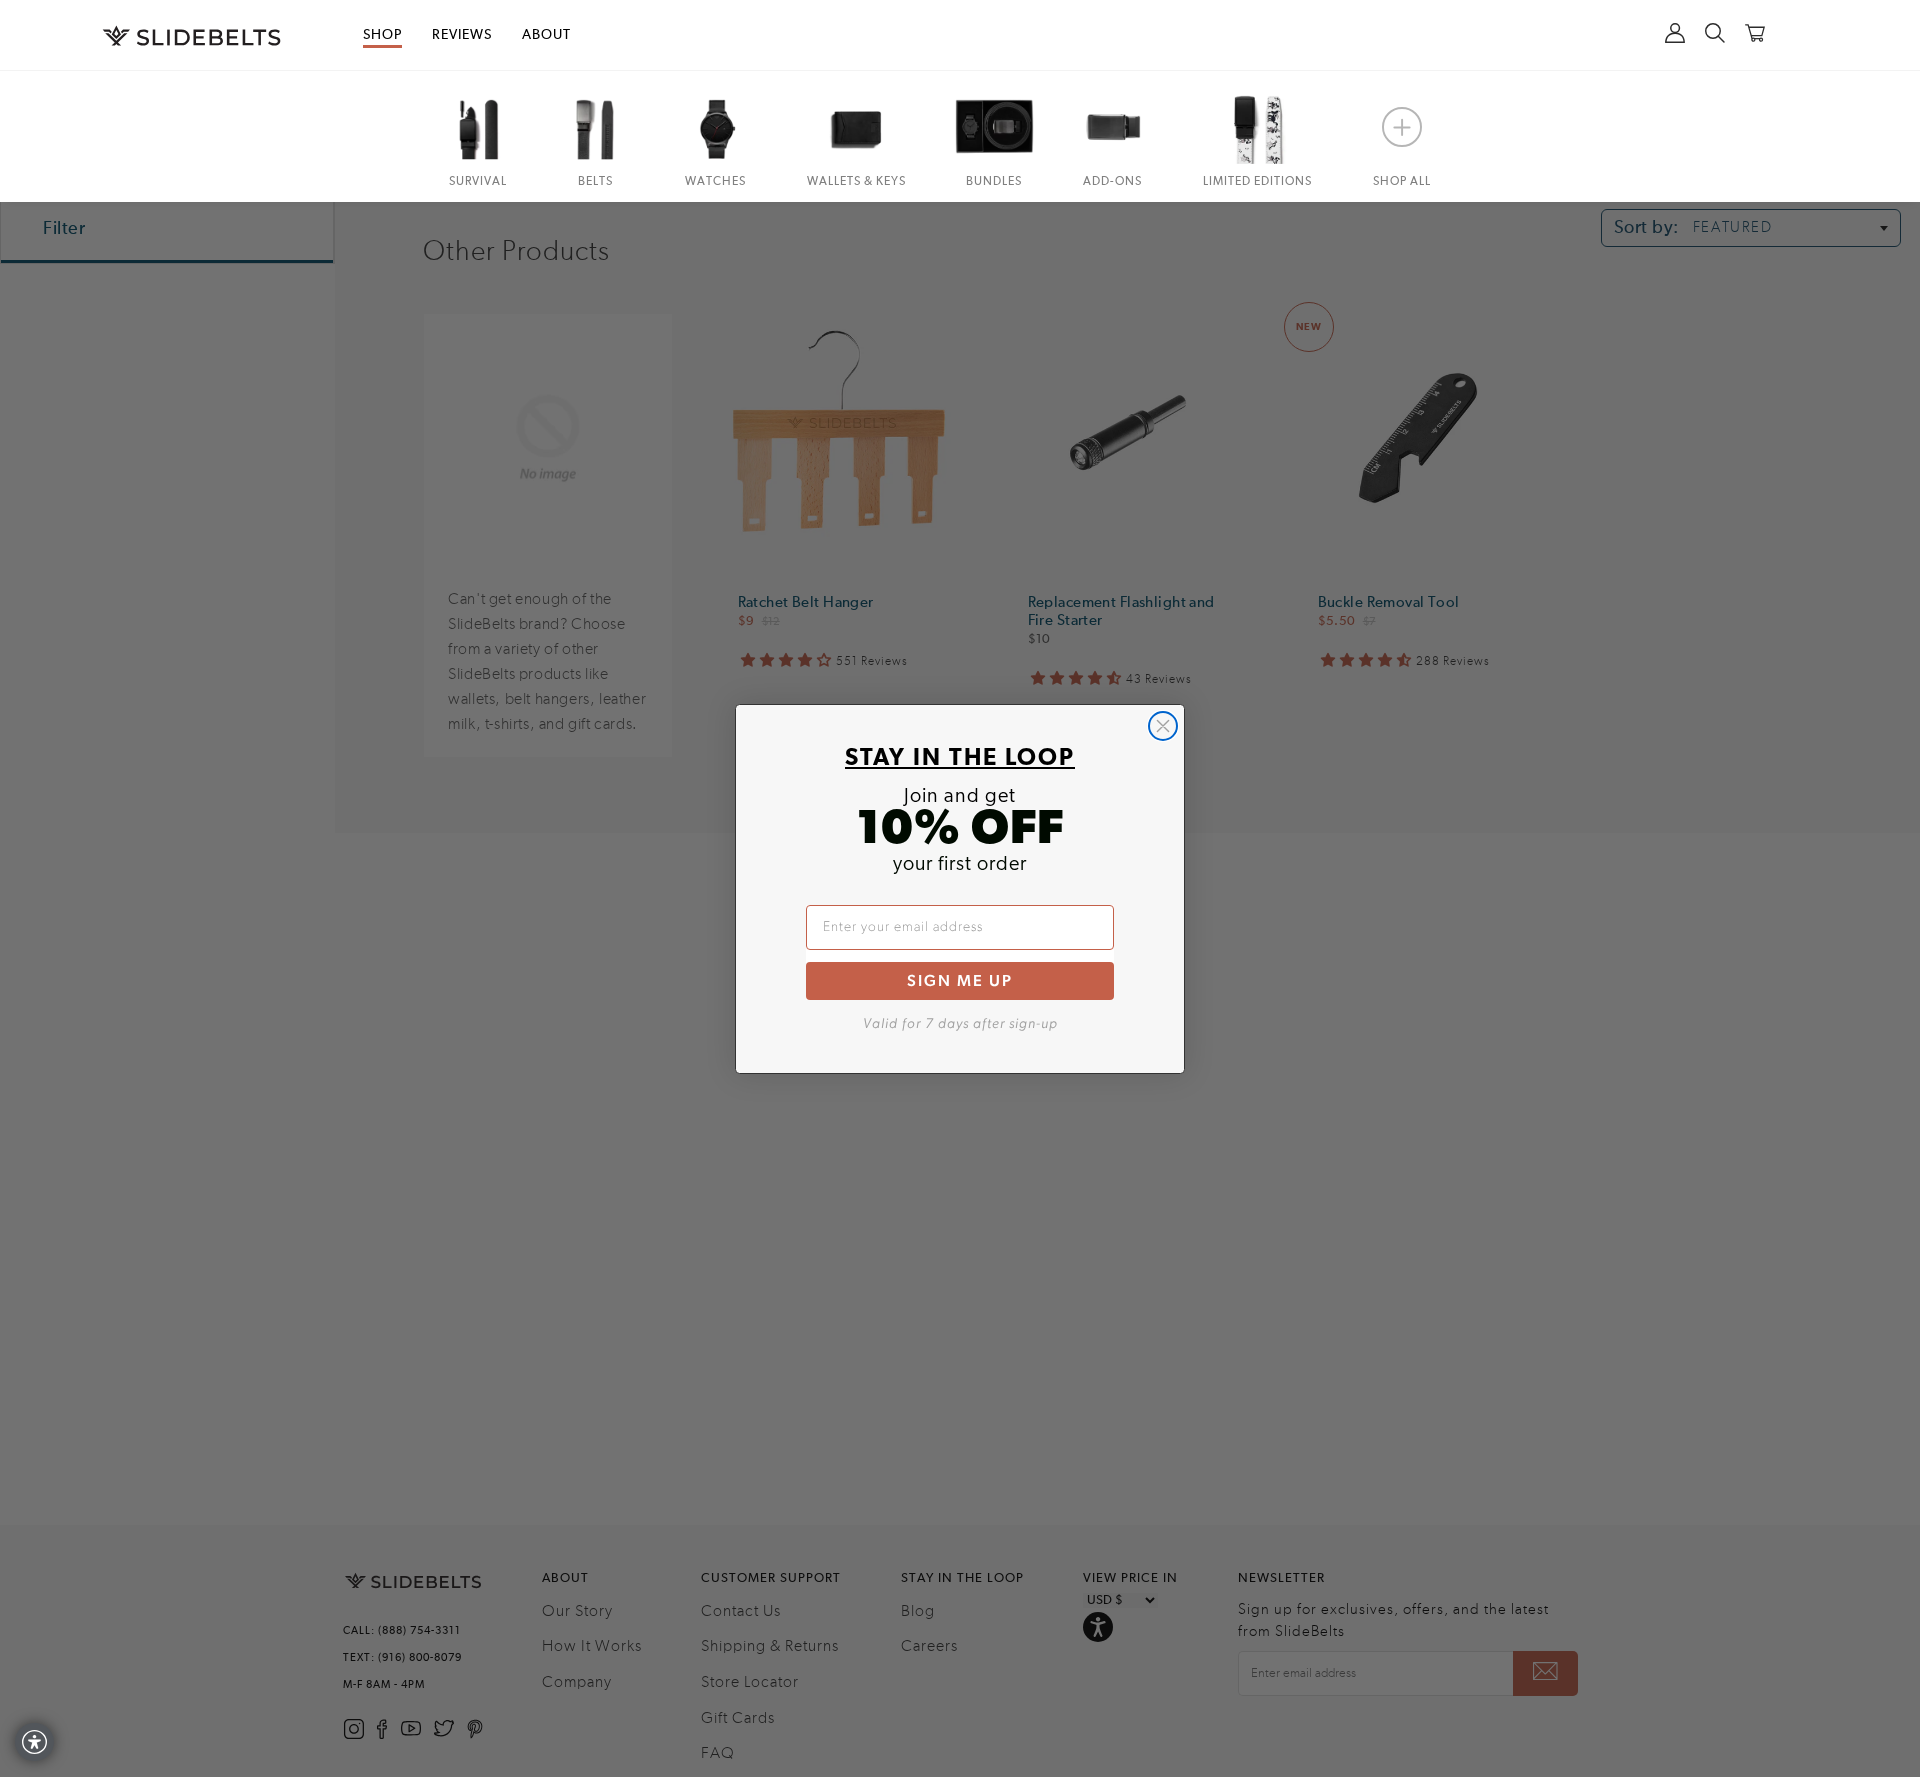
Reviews (462, 35)
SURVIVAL (478, 182)
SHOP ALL (1402, 182)
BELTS (595, 182)
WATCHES (715, 182)
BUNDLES (994, 182)
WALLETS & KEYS (856, 182)
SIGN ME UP (960, 980)
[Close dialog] (1163, 726)
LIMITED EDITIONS (1257, 182)
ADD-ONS (1112, 182)
